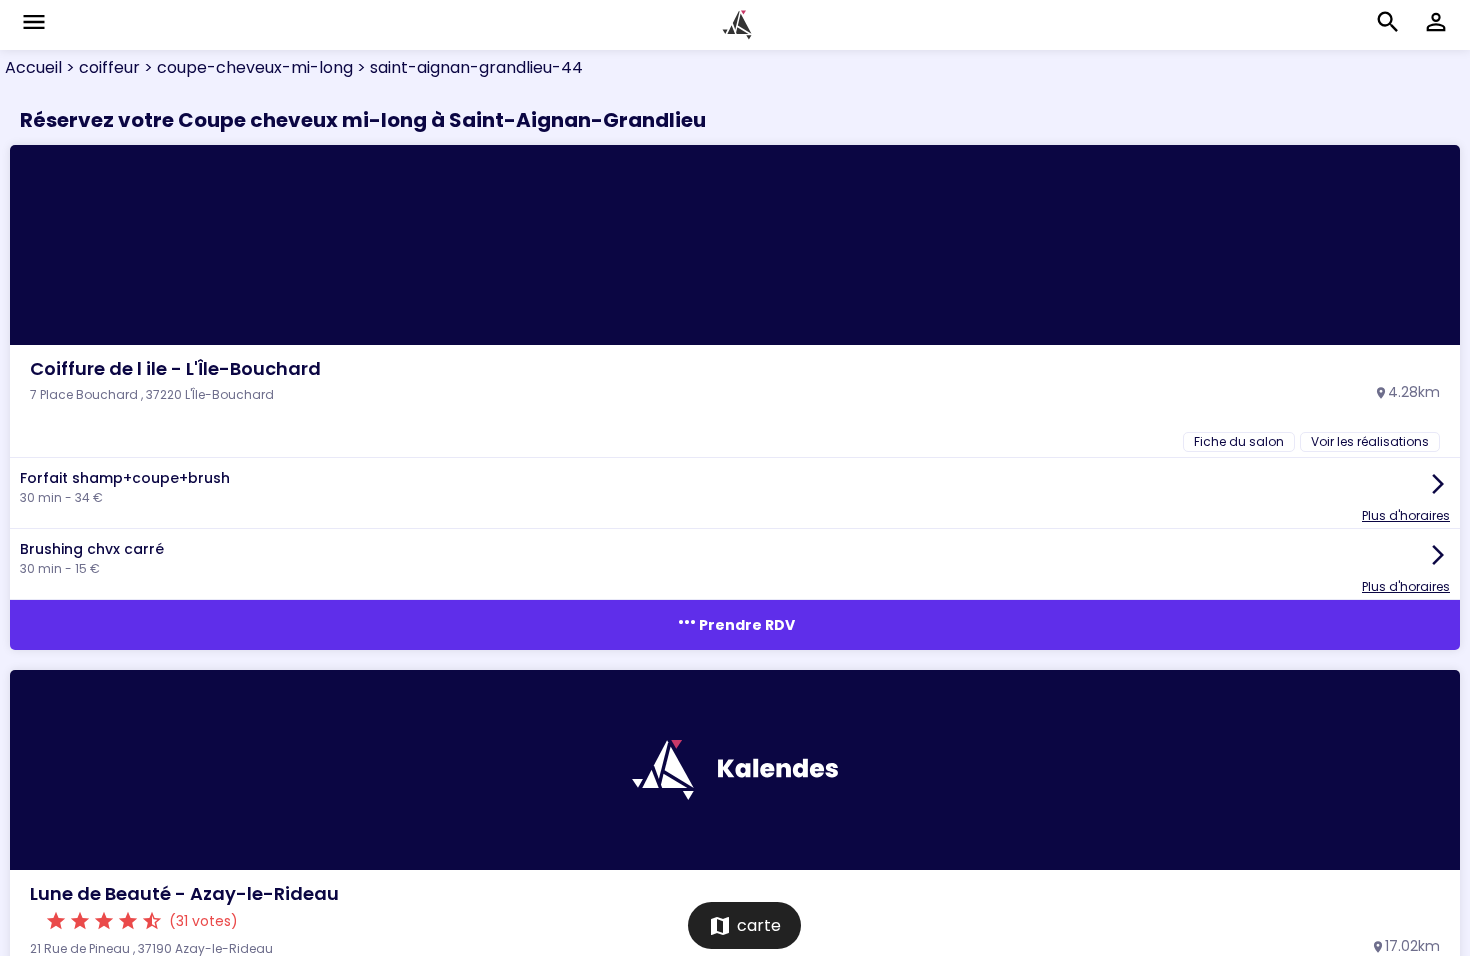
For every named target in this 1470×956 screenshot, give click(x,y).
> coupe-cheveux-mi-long (246, 67)
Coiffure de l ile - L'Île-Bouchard (175, 368)
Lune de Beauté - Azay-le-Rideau (184, 893)
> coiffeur (101, 67)
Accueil (33, 67)
